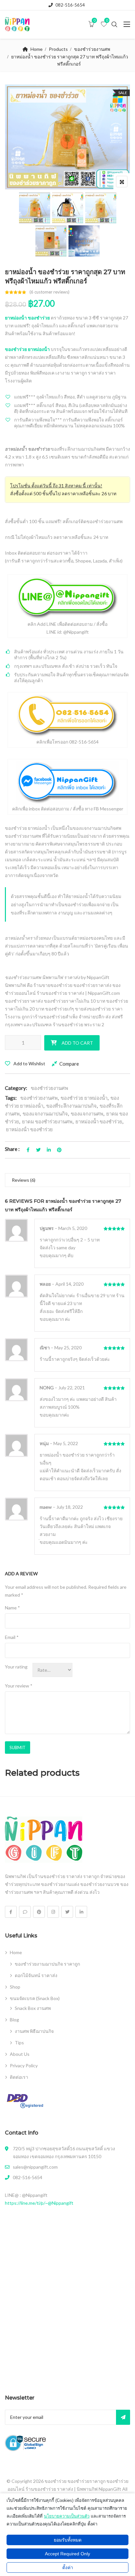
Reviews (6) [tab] (24, 1180)
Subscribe (123, 2417)
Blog (14, 2020)
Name (12, 1608)
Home (37, 49)
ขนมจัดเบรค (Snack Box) (35, 1998)
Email (12, 1637)
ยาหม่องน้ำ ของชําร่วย (99, 1121)
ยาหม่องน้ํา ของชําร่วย (29, 1129)
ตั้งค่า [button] (68, 2567)
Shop (15, 1987)
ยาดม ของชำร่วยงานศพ (47, 1121)
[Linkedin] (81, 1912)
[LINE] (25, 1912)
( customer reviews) (49, 292)
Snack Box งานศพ (33, 2008)
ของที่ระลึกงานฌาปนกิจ (71, 1106)
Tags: (11, 1098)
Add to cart (77, 1043)
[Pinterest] (39, 1912)
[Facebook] (11, 1912)
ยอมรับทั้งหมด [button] (68, 2540)
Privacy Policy (24, 2065)
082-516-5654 (70, 5)
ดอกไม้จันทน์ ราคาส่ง (36, 1975)
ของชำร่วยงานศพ (92, 49)
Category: (16, 1088)
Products (58, 49)
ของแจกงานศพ (87, 1114)
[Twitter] (67, 1912)
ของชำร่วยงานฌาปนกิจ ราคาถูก (47, 1964)
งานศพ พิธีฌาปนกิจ (34, 2031)
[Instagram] (53, 1912)
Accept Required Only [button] (67, 2554)
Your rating (16, 1667)
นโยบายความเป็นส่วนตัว (67, 2516)
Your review (19, 1686)
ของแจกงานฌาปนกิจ (45, 1114)
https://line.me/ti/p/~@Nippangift (39, 2203)
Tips (19, 2043)
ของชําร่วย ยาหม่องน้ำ (84, 1098)
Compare (69, 1064)
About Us (20, 2054)
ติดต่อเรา (19, 2077)
